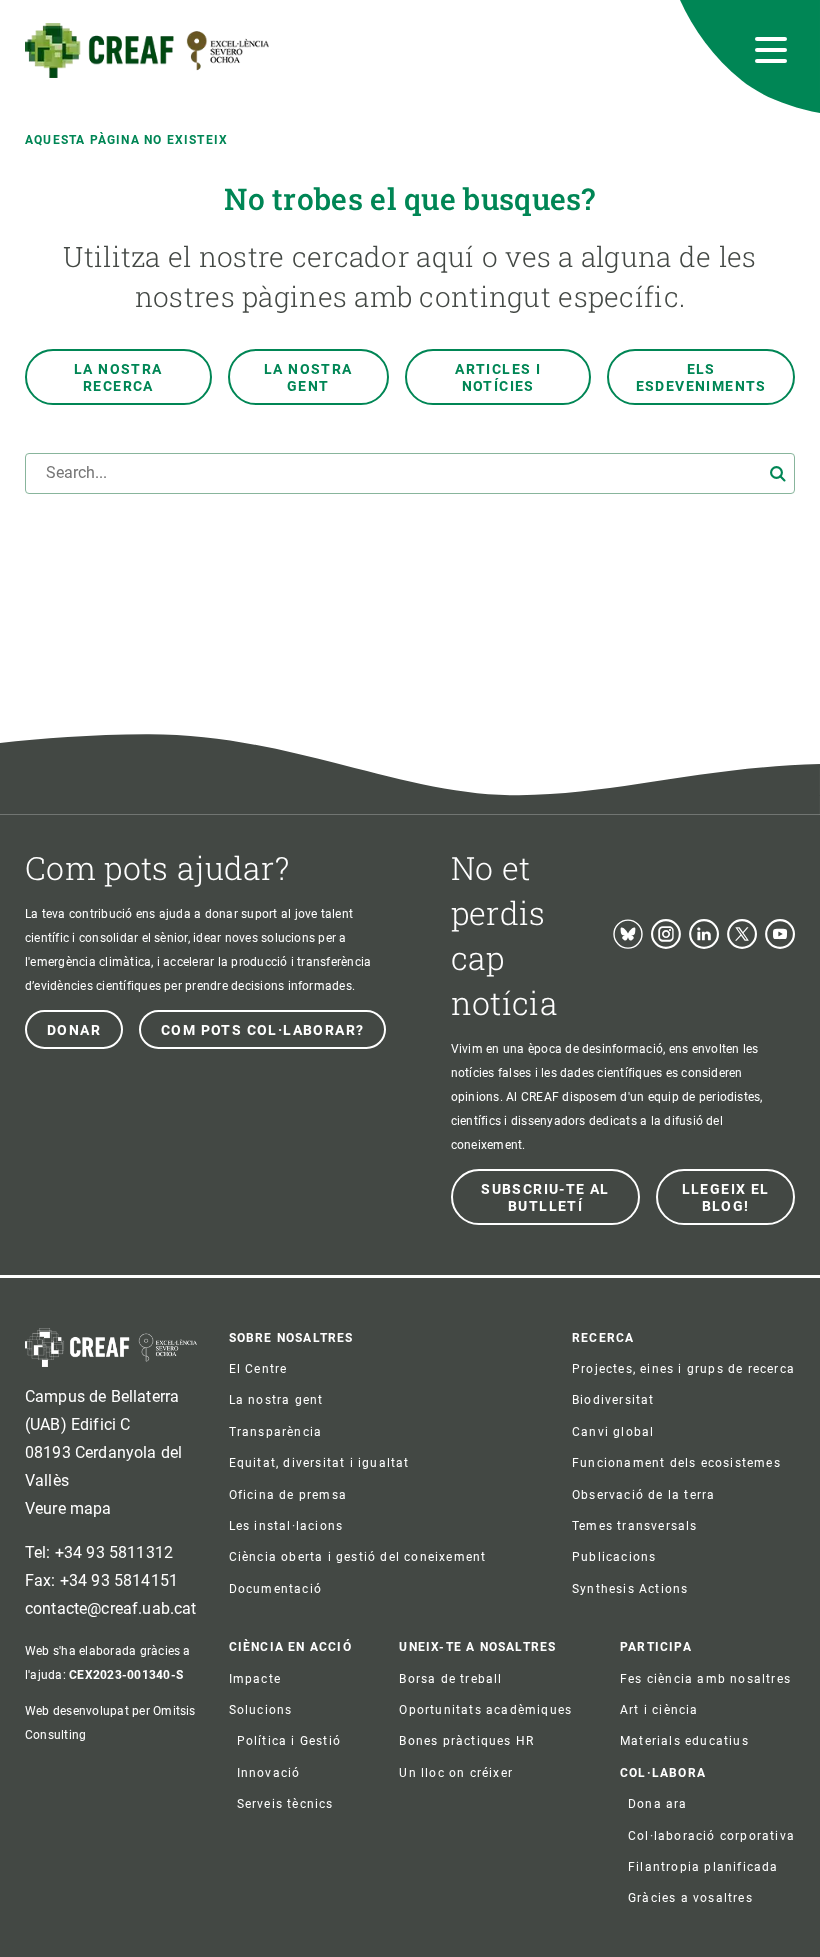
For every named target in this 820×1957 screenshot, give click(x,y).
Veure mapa (68, 1508)
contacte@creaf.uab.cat (111, 1608)
